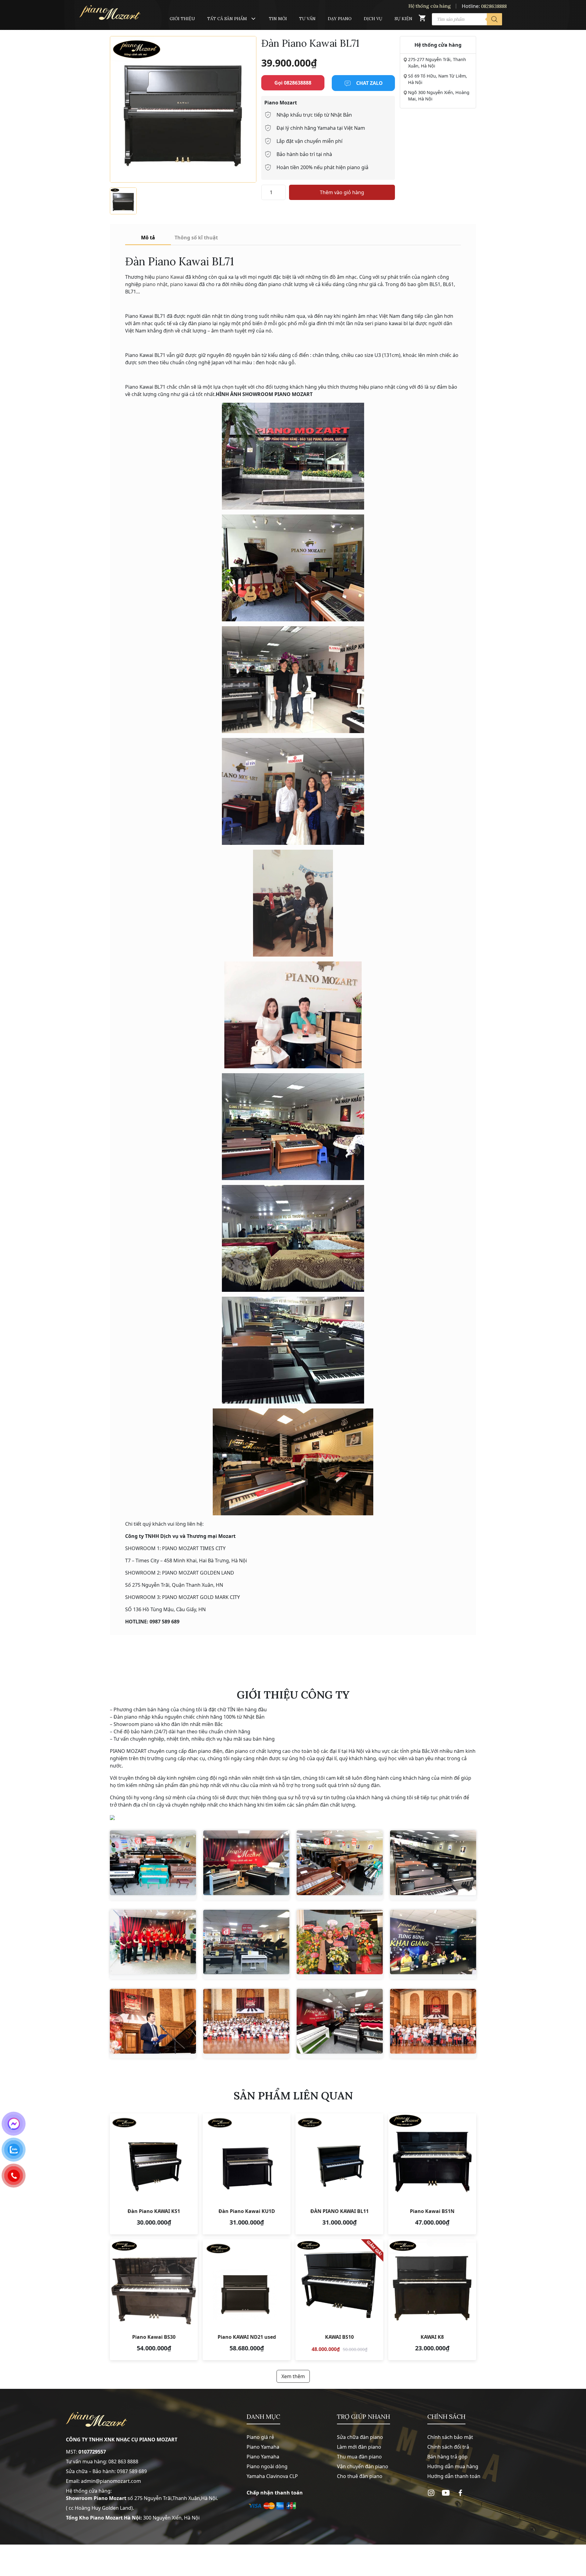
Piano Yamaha (263, 2447)
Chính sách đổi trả (448, 2447)
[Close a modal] (6, 1273)
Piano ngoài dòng (267, 2466)
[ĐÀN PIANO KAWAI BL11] (339, 2174)
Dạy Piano (340, 19)
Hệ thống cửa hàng (430, 6)
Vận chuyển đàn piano (363, 2466)
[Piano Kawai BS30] (154, 2300)
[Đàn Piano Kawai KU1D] (247, 2174)
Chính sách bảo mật (450, 2437)
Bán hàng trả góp (447, 2457)
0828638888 (494, 6)
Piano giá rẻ (260, 2437)
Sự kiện (403, 19)
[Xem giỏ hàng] (422, 19)
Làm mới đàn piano (359, 2447)
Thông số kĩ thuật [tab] (196, 238)
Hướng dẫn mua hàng (453, 2466)
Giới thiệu (182, 19)
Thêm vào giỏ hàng (342, 192)
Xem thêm (293, 2376)
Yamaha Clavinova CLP (272, 2476)
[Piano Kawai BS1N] (432, 2174)
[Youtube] (446, 2493)
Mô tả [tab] (148, 238)
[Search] (494, 19)
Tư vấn (307, 19)
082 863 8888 (123, 2462)
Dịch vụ (373, 19)
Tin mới (278, 19)
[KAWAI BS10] (339, 2300)
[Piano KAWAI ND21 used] (247, 2300)
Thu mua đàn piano (359, 2457)
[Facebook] (460, 2493)
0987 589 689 (132, 2471)
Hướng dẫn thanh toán (454, 2476)
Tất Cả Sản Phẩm (227, 19)
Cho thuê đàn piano (360, 2476)
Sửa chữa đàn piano (360, 2437)
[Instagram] (431, 2493)
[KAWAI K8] (432, 2300)
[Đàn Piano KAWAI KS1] (154, 2174)
